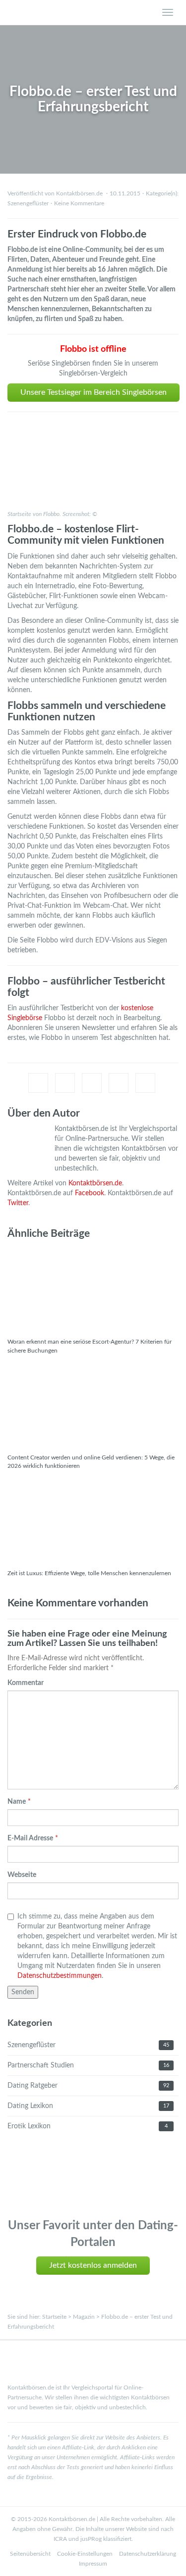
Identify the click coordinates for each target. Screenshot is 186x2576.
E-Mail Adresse (30, 1838)
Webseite (22, 1875)
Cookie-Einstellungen (85, 2554)
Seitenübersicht (30, 2554)
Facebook (90, 1193)
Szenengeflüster (28, 203)
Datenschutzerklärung (148, 2554)
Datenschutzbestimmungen (60, 1976)
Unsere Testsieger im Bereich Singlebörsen (93, 392)
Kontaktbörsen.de (95, 1183)
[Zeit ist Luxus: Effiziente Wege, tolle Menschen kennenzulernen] (93, 1520)
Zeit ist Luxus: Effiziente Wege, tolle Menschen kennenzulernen (89, 1573)
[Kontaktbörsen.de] (70, 12)
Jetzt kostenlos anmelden (93, 2265)
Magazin (84, 2317)
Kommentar (26, 1683)
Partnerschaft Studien (41, 2065)
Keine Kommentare (79, 203)
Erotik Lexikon (29, 2126)
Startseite (54, 2317)
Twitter (18, 1203)
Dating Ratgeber (32, 2086)
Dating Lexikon (30, 2106)
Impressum (93, 2564)
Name (17, 1802)
